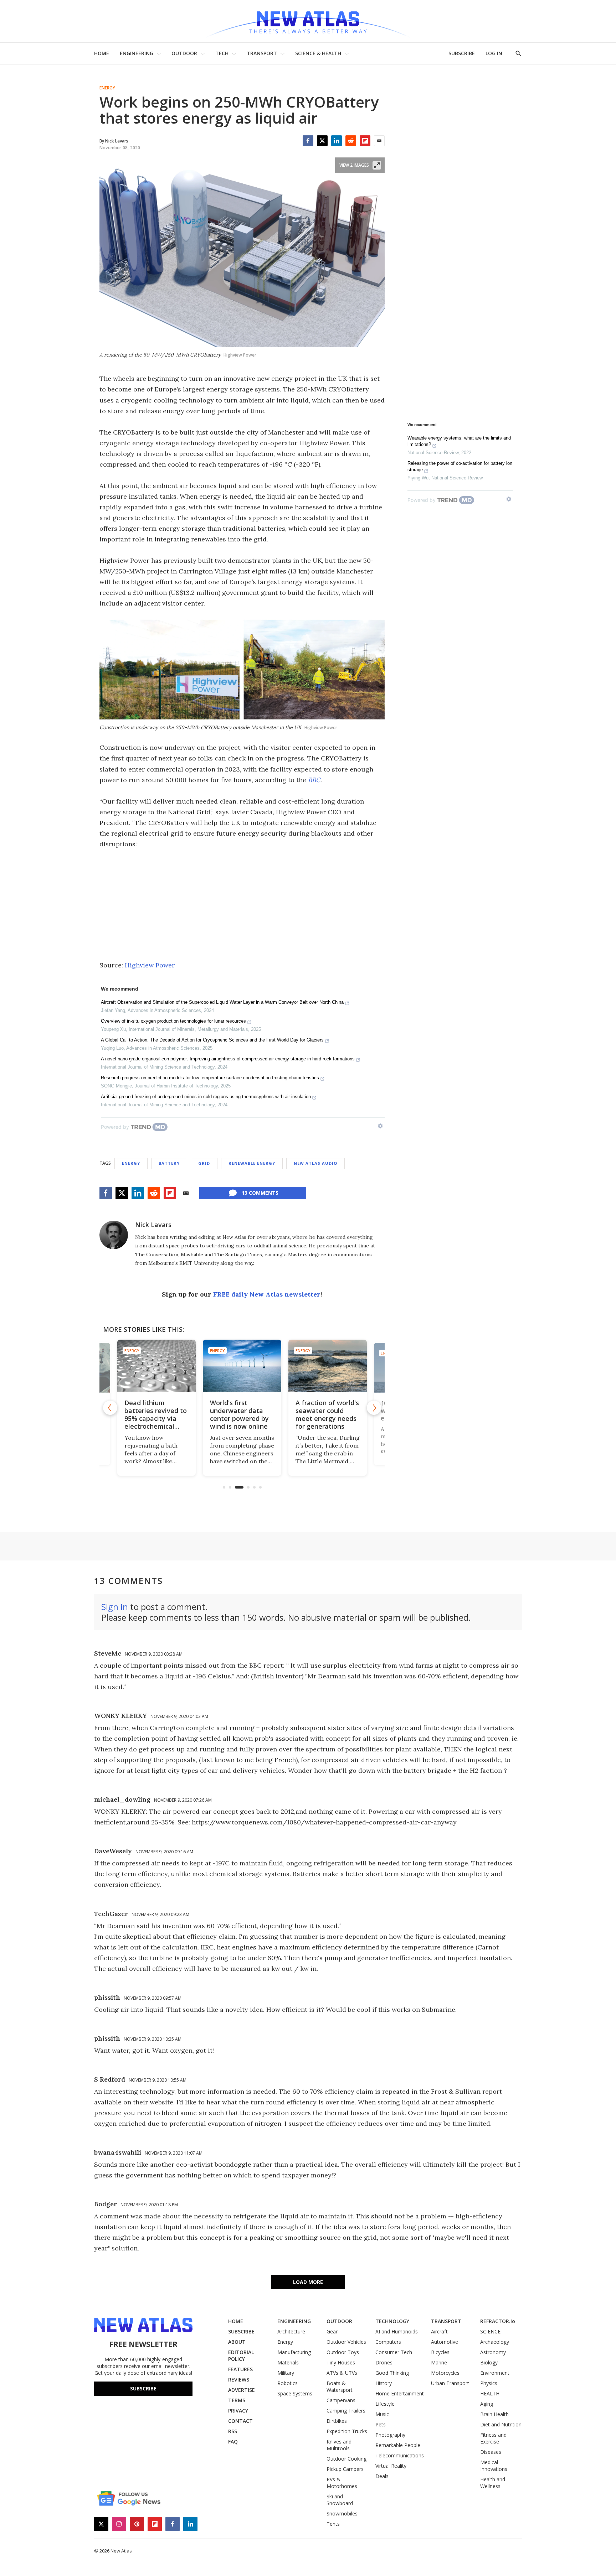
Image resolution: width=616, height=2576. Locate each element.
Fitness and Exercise (493, 2438)
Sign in (115, 1607)
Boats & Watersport (340, 2387)
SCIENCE (490, 2331)
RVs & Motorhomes (342, 2483)
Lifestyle (385, 2404)
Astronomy (493, 2352)
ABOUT (237, 2342)
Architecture (291, 2331)
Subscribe (143, 2388)
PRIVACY (238, 2411)
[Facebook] (308, 141)
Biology (489, 2362)
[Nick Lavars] (114, 1235)
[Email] (379, 141)
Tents (333, 2524)
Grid (204, 1163)
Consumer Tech (394, 2352)
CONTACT (240, 2421)
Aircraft (439, 2331)
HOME (102, 53)
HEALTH (490, 2393)
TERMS (237, 2400)
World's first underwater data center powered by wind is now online (154, 1414)
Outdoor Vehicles (346, 2342)
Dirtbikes (337, 2421)
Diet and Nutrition (501, 2424)
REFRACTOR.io (498, 2321)
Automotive (445, 2342)
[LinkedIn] (337, 141)
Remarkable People (398, 2445)
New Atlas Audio (315, 1163)
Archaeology (495, 2342)
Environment (495, 2373)
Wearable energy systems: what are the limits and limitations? (459, 441)
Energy (107, 88)
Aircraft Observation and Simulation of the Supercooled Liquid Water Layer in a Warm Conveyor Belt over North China (222, 1002)
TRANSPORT (262, 53)
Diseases (491, 2452)
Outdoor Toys (343, 2352)
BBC (314, 780)
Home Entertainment (400, 2393)
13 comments (260, 1193)
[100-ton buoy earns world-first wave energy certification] (328, 1366)
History (384, 2383)
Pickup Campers (345, 2469)
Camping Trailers (346, 2411)
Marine (439, 2362)
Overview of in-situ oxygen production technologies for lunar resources (173, 1021)
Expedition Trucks (347, 2431)
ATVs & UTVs (342, 2373)
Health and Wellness (493, 2483)
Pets (381, 2424)
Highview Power (150, 965)
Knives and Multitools (339, 2445)
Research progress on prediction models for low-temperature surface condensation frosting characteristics (210, 1078)
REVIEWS (239, 2380)
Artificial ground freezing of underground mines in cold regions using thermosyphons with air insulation (206, 1097)
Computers (388, 2342)
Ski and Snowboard (340, 2500)
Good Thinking (392, 2373)
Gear (332, 2331)
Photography (390, 2435)
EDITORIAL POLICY (241, 2356)
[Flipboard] (365, 141)
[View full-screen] (377, 165)
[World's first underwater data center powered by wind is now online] (156, 1366)
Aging (487, 2404)
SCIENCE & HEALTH (318, 53)
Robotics (288, 2383)
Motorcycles (445, 2373)
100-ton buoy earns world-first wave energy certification (326, 1411)
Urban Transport (450, 2383)
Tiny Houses (341, 2362)
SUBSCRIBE (462, 53)
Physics (489, 2383)
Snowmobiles (342, 2513)
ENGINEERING (137, 53)
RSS (233, 2431)
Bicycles (440, 2352)
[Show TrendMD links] (380, 1126)
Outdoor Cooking (346, 2459)
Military (286, 2373)
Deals (382, 2476)
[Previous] (110, 1408)
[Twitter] (322, 141)
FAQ (233, 2442)
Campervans (341, 2400)
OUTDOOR (184, 53)
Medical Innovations (494, 2466)
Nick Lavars (153, 1225)
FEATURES (240, 2369)
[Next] (374, 1408)
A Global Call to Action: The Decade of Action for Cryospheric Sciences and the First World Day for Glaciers (212, 1040)
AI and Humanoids (397, 2331)
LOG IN (494, 53)
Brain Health (494, 2414)
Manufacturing (294, 2352)
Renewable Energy (252, 1163)
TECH (222, 53)
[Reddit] (351, 141)
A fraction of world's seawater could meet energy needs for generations (242, 1414)
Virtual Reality (391, 2466)
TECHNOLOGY (392, 2321)
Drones (384, 2362)
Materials (288, 2362)
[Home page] (308, 21)
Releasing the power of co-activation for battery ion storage (460, 466)
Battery (169, 1163)
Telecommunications (400, 2455)
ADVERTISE (242, 2390)
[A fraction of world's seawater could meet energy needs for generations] (242, 1366)
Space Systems (295, 2393)
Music (382, 2414)
